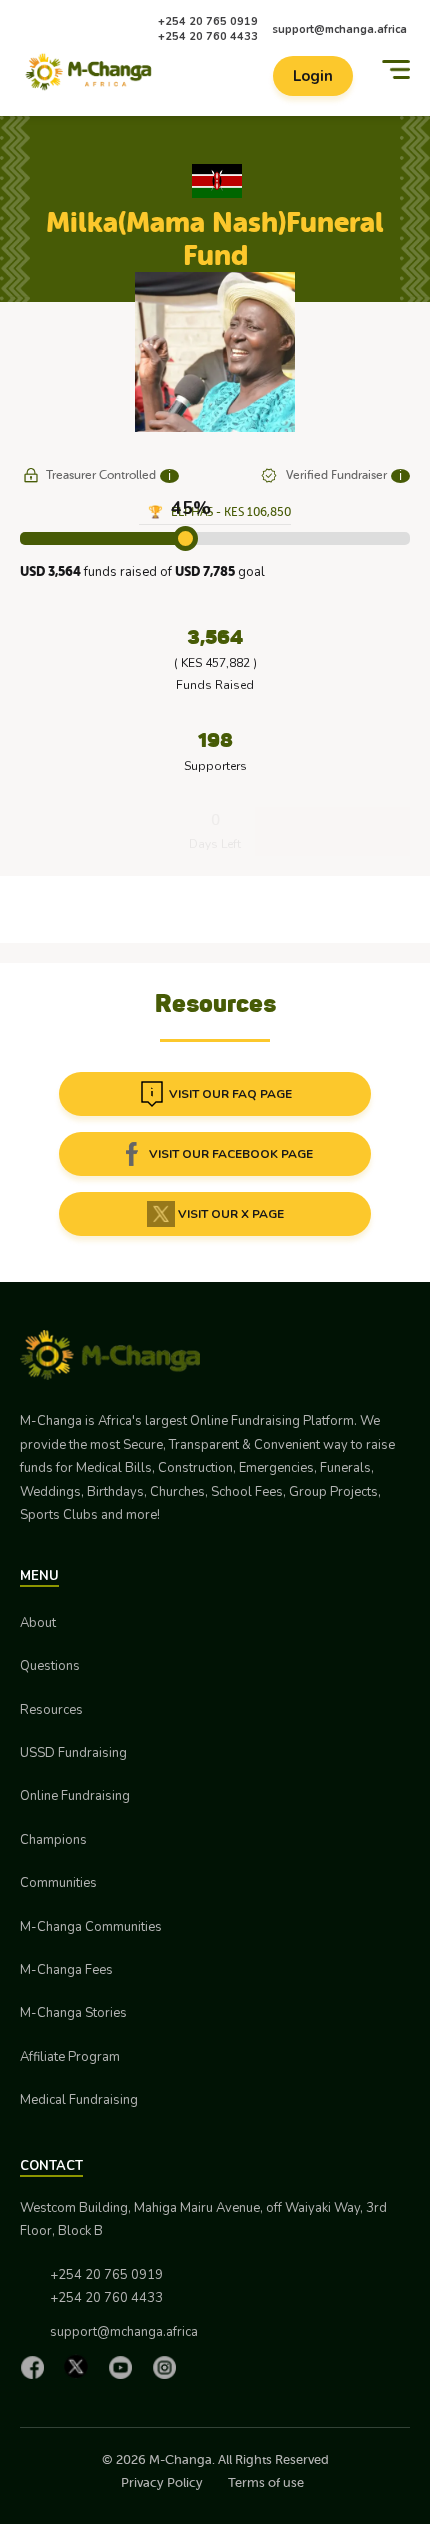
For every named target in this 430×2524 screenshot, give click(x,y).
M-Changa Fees (66, 1970)
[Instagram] (169, 2367)
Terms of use (266, 2482)
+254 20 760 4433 (208, 36)
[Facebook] (37, 2367)
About (38, 1623)
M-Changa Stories (73, 2013)
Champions (53, 1840)
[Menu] (396, 69)
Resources (51, 1710)
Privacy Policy (162, 2482)
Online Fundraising (75, 1796)
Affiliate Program (70, 2057)
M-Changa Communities (91, 1927)
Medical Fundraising (79, 2100)
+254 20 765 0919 (208, 21)
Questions (50, 1666)
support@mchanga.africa (339, 29)
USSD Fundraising (73, 1753)
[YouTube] (125, 2367)
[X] (81, 2366)
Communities (58, 1883)
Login (313, 76)
